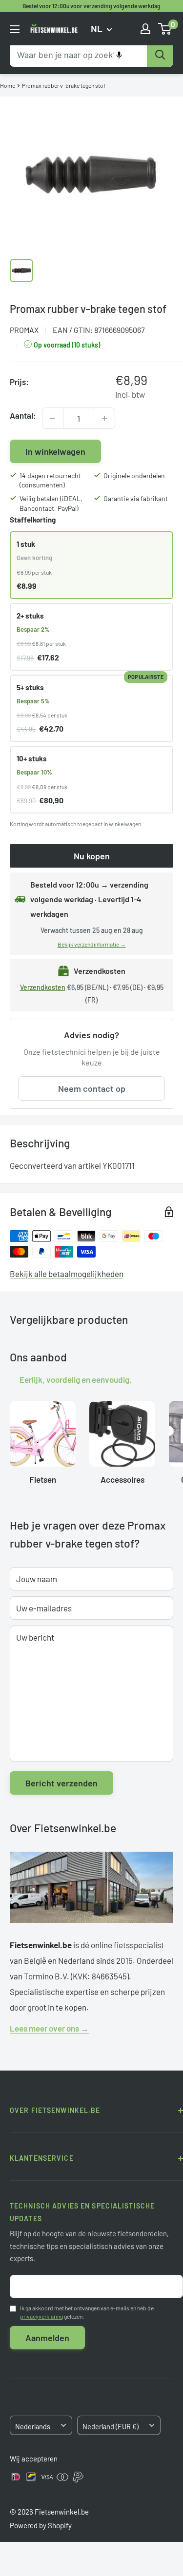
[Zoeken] (160, 55)
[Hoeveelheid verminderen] (53, 418)
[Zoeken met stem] (119, 55)
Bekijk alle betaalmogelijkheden (67, 1274)
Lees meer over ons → (49, 2028)
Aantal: (23, 415)
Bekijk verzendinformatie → (92, 944)
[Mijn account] (145, 29)
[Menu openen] (15, 29)
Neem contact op (92, 1088)
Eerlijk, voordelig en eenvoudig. (76, 1379)
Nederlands (33, 2427)
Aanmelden (47, 2338)
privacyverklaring (41, 2316)
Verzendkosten (43, 987)
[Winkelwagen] (165, 29)
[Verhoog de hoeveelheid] (104, 418)
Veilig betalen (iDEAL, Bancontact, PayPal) (51, 503)
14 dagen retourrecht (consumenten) (50, 480)
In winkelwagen (55, 451)
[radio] (91, 565)
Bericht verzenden (61, 1783)
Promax (24, 330)
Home (8, 85)
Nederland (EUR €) (111, 2427)
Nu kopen (92, 856)
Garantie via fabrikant (136, 498)
